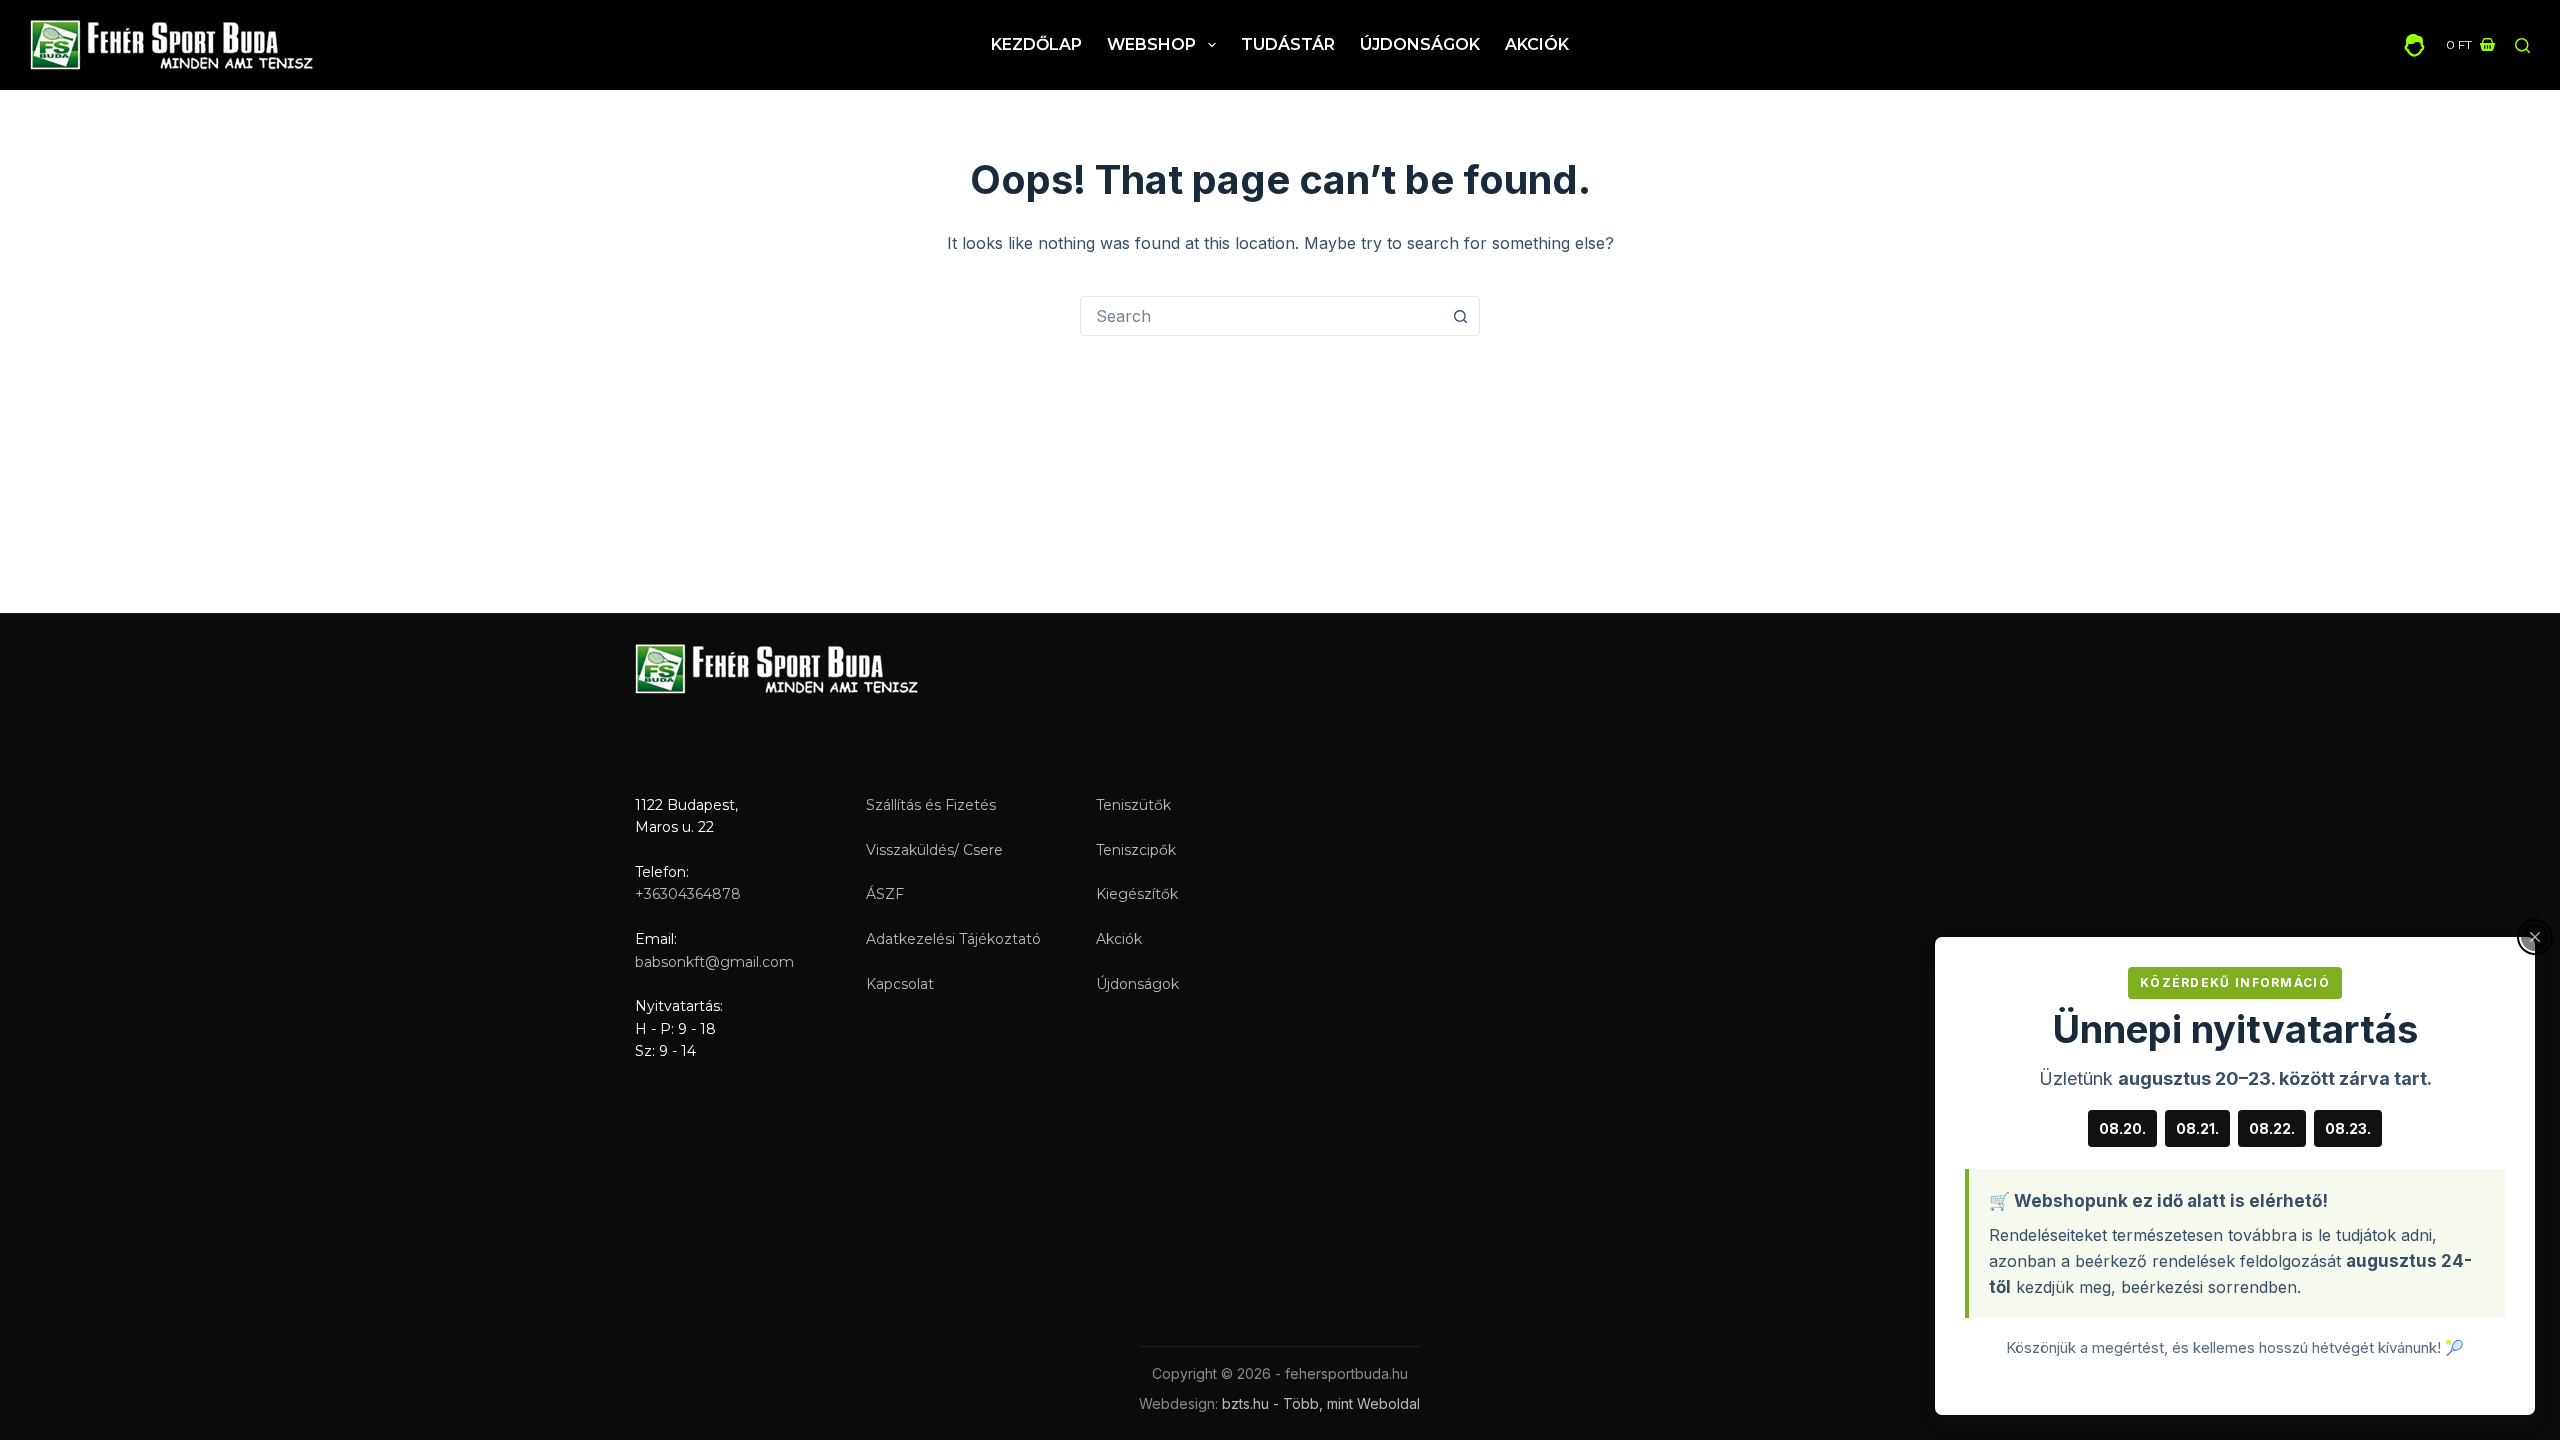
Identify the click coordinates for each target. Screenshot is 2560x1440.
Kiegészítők (1137, 894)
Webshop (1151, 44)
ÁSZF (885, 894)
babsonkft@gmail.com (714, 962)
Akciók (1537, 44)
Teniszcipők (1136, 850)
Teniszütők (1133, 805)
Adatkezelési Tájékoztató (953, 939)
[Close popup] (2535, 937)
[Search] (2522, 45)
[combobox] (1261, 316)
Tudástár (1288, 44)
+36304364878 (688, 894)
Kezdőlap (1036, 44)
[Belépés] (2414, 45)
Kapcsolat (900, 984)
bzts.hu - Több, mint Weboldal (1321, 1403)
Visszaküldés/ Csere (934, 850)
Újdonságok (1420, 44)
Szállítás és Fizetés (931, 805)
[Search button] (1460, 316)
